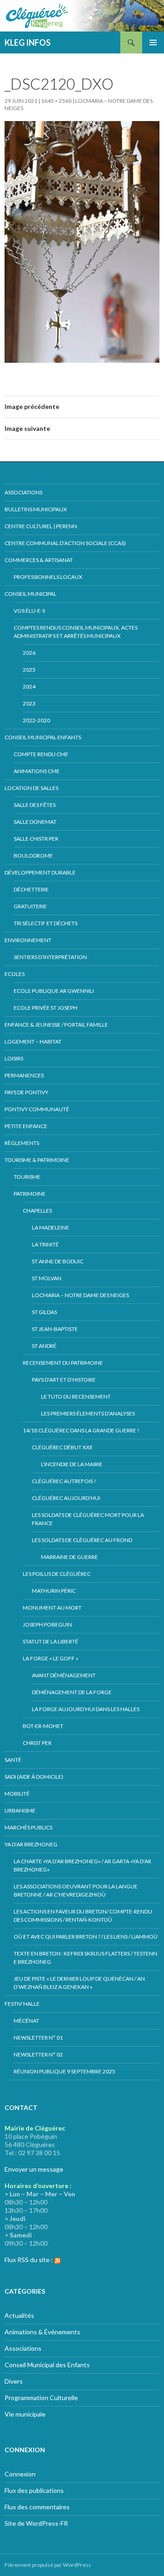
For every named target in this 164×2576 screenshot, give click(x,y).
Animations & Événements (42, 2332)
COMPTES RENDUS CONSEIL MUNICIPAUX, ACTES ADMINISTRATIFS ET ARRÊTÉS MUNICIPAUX (76, 632)
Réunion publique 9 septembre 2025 (64, 2071)
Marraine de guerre (69, 1557)
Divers (14, 2381)
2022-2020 (36, 720)
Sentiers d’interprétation (50, 957)
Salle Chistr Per (36, 839)
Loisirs (14, 1058)
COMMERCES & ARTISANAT (39, 560)
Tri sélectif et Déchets (46, 923)
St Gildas (44, 1312)
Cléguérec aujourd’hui (66, 1498)
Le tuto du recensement (76, 1397)
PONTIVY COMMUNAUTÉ (37, 1109)
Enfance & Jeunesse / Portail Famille (56, 1025)
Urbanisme (20, 1810)
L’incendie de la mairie (72, 1464)
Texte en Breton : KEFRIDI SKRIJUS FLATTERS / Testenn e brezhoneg (85, 1958)
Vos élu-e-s (29, 611)
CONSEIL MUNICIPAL (31, 594)
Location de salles (31, 788)
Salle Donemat (35, 822)
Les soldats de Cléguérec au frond (82, 1540)
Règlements (22, 1143)
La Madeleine (51, 1227)
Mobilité (17, 1794)
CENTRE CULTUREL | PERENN (41, 526)
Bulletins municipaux (36, 509)
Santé (13, 1760)
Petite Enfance (26, 1126)
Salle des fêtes (35, 805)
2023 (29, 703)
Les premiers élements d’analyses (88, 1413)
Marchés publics (28, 1827)
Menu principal (153, 42)
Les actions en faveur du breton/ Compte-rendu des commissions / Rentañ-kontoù (83, 1916)
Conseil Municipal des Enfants (47, 2365)
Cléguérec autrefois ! (64, 1481)
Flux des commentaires (37, 2507)
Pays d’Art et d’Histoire (64, 1380)
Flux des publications (34, 2490)
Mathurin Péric (54, 1591)
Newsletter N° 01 (38, 2038)
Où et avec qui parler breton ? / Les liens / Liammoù (86, 1937)
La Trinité (45, 1244)
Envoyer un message (34, 2169)
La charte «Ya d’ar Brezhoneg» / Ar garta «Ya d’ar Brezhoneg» (82, 1865)
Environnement (28, 940)
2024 (29, 686)
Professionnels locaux (48, 577)
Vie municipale (25, 2414)
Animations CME (37, 771)
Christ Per (37, 1743)
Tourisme (27, 1177)
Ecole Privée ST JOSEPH (46, 1008)
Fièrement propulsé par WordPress (48, 2565)
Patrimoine (30, 1194)
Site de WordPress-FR (36, 2523)
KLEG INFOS (28, 42)
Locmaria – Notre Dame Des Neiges (80, 1295)
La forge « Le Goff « (51, 1658)
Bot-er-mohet (43, 1726)
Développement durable (40, 872)
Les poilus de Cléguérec (57, 1574)
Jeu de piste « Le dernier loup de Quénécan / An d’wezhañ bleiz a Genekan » (79, 1983)
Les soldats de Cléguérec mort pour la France (88, 1519)
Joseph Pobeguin (47, 1625)
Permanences (24, 1075)
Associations (23, 492)
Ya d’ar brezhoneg (31, 1844)
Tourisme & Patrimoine (37, 1160)
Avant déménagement (64, 1675)
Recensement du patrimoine (63, 1363)
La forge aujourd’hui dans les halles (86, 1709)
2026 (29, 653)
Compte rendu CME (41, 754)
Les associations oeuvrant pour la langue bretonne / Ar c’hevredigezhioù (76, 1890)
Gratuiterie (30, 906)
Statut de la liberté (51, 1641)
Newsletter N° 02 (38, 2054)
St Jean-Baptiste (55, 1329)
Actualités (19, 2315)
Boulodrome (33, 856)
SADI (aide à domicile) (34, 1777)
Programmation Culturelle (41, 2398)
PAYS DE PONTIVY (26, 1092)
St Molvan (47, 1278)
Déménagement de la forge (72, 1692)
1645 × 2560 (56, 101)
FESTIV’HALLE (22, 2004)
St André (44, 1346)
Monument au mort (52, 1608)
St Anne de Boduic (58, 1261)
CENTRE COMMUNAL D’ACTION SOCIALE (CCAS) (65, 543)
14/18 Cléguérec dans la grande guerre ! (81, 1430)
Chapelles (37, 1211)
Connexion (20, 2474)
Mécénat (26, 2021)
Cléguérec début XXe (62, 1447)
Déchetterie (31, 889)
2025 (29, 670)
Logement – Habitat (33, 1042)
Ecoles (15, 974)
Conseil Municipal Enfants (43, 737)
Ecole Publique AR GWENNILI (54, 991)
